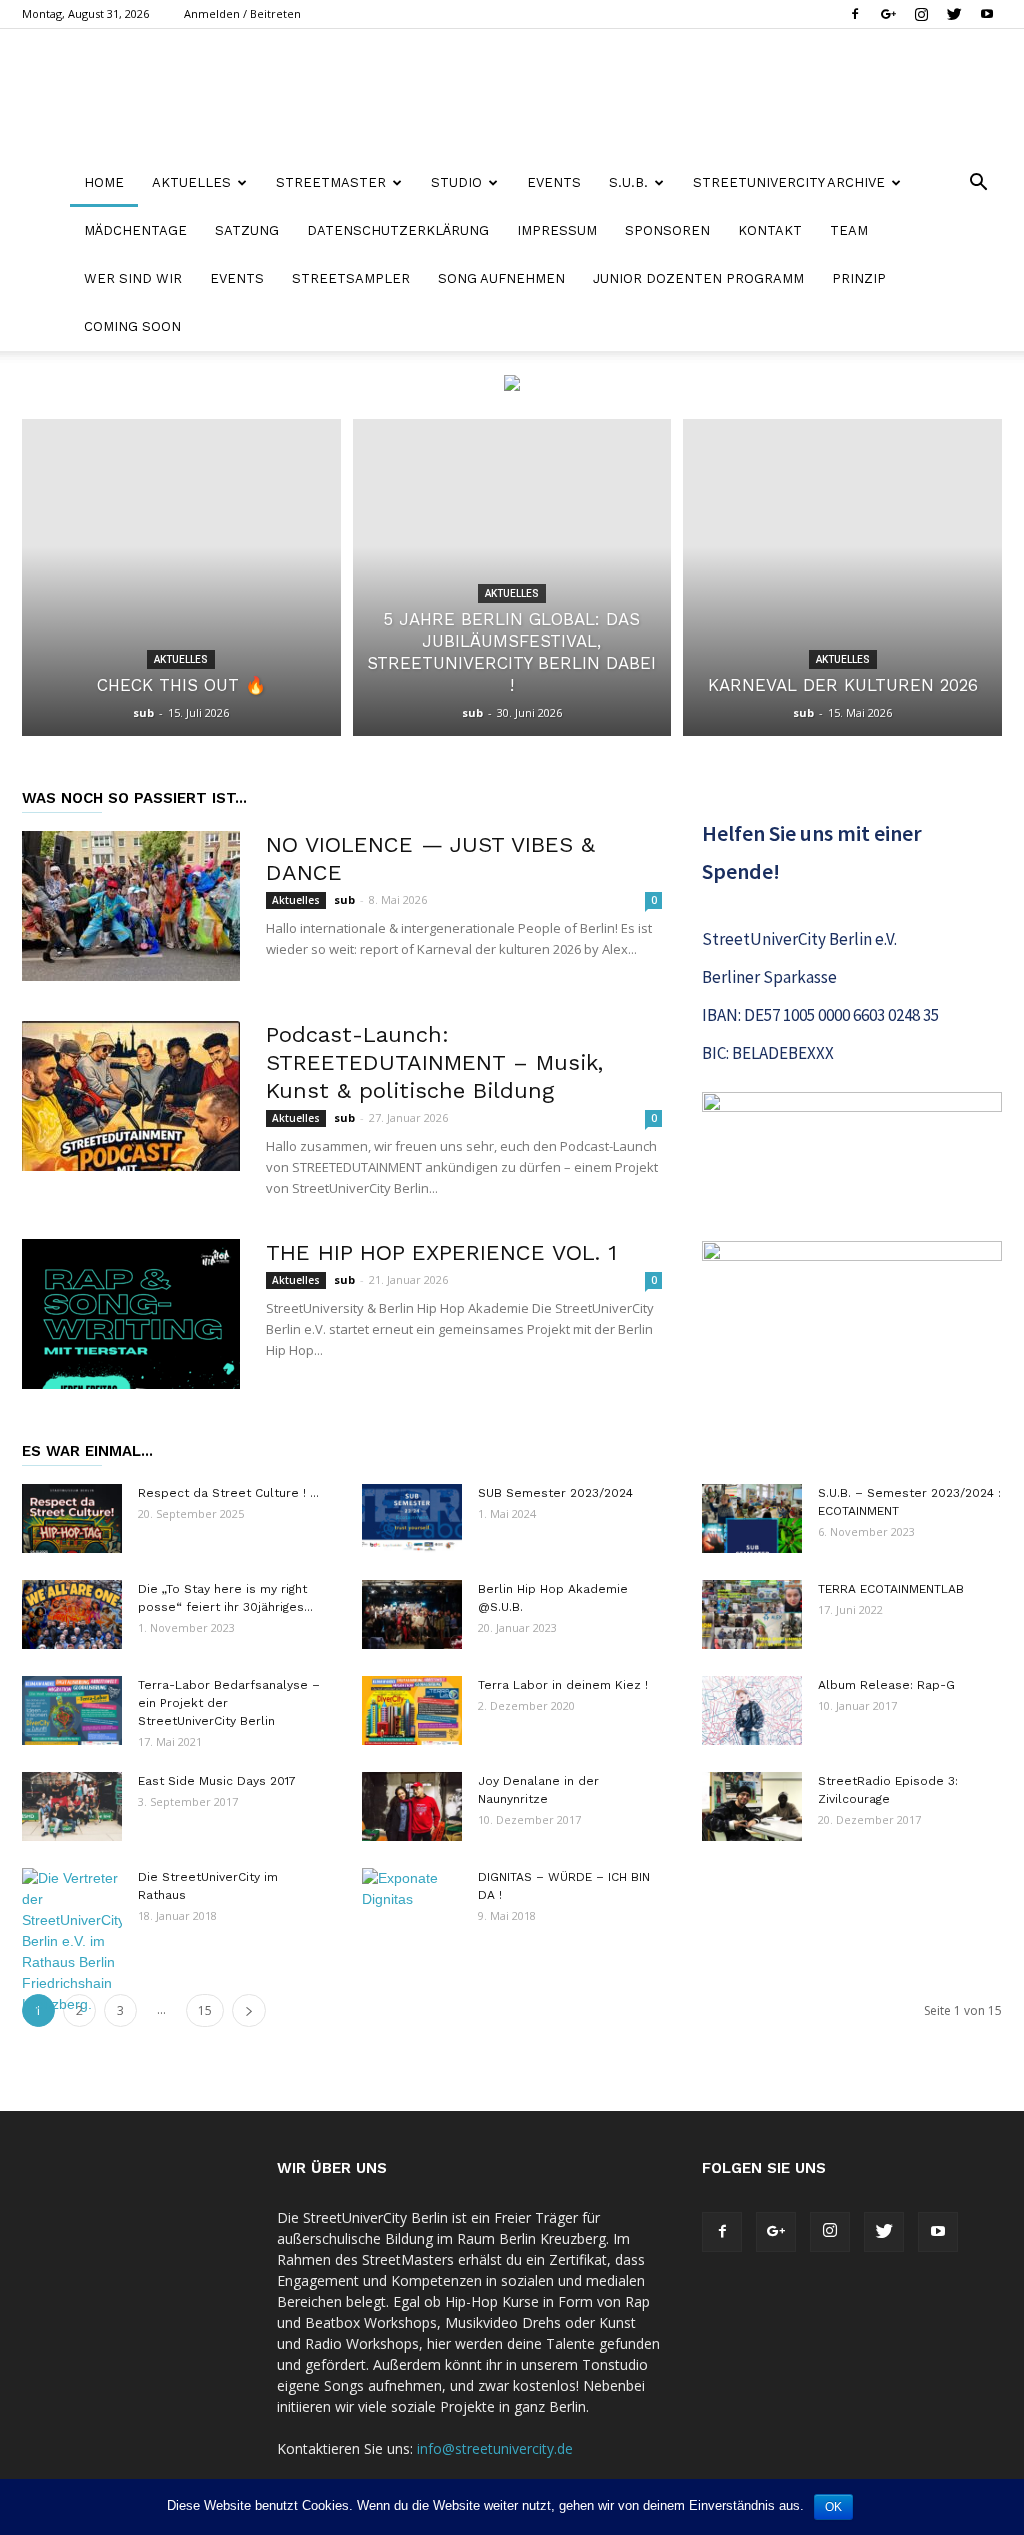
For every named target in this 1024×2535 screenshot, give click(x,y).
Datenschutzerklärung (398, 230)
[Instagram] (921, 14)
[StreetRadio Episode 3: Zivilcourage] (752, 1806)
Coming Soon (132, 326)
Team (849, 230)
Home (104, 182)
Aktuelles (181, 659)
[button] (978, 184)
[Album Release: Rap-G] (752, 1710)
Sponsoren (667, 230)
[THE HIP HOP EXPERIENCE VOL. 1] (131, 1314)
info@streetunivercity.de (495, 2448)
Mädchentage (135, 230)
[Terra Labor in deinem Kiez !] (412, 1710)
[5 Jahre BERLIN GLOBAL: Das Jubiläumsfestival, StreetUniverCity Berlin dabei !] (512, 577)
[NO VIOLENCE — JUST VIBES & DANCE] (131, 906)
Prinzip (859, 278)
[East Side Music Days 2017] (72, 1806)
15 (205, 2010)
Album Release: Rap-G (886, 1685)
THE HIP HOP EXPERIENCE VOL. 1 (441, 1252)
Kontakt (770, 230)
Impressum (557, 230)
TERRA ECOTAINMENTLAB (891, 1589)
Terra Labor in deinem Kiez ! (563, 1685)
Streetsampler (351, 278)
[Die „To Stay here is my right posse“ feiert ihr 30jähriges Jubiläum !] (72, 1614)
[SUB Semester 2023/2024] (412, 1518)
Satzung (247, 230)
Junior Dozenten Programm (698, 278)
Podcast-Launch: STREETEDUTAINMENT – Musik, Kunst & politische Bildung (434, 1062)
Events (554, 182)
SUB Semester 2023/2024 (555, 1493)
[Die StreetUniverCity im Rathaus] (72, 1941)
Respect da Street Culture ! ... (228, 1493)
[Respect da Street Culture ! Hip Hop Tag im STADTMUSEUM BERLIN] (72, 1518)
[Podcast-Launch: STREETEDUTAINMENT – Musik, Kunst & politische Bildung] (131, 1096)
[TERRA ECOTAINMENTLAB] (752, 1614)
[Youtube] (987, 14)
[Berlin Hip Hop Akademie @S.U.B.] (412, 1614)
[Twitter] (954, 14)
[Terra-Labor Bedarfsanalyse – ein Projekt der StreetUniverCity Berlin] (72, 1710)
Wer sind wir (133, 278)
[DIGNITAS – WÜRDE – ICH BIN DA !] (412, 1903)
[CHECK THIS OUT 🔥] (181, 577)
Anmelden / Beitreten (242, 13)
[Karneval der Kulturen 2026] (842, 577)
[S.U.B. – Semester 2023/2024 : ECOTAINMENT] (752, 1518)
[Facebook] (855, 14)
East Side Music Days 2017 (217, 1781)
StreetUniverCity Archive (789, 182)
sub (143, 712)
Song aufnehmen (501, 278)
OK (833, 2507)
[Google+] (888, 14)
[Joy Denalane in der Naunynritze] (412, 1806)
